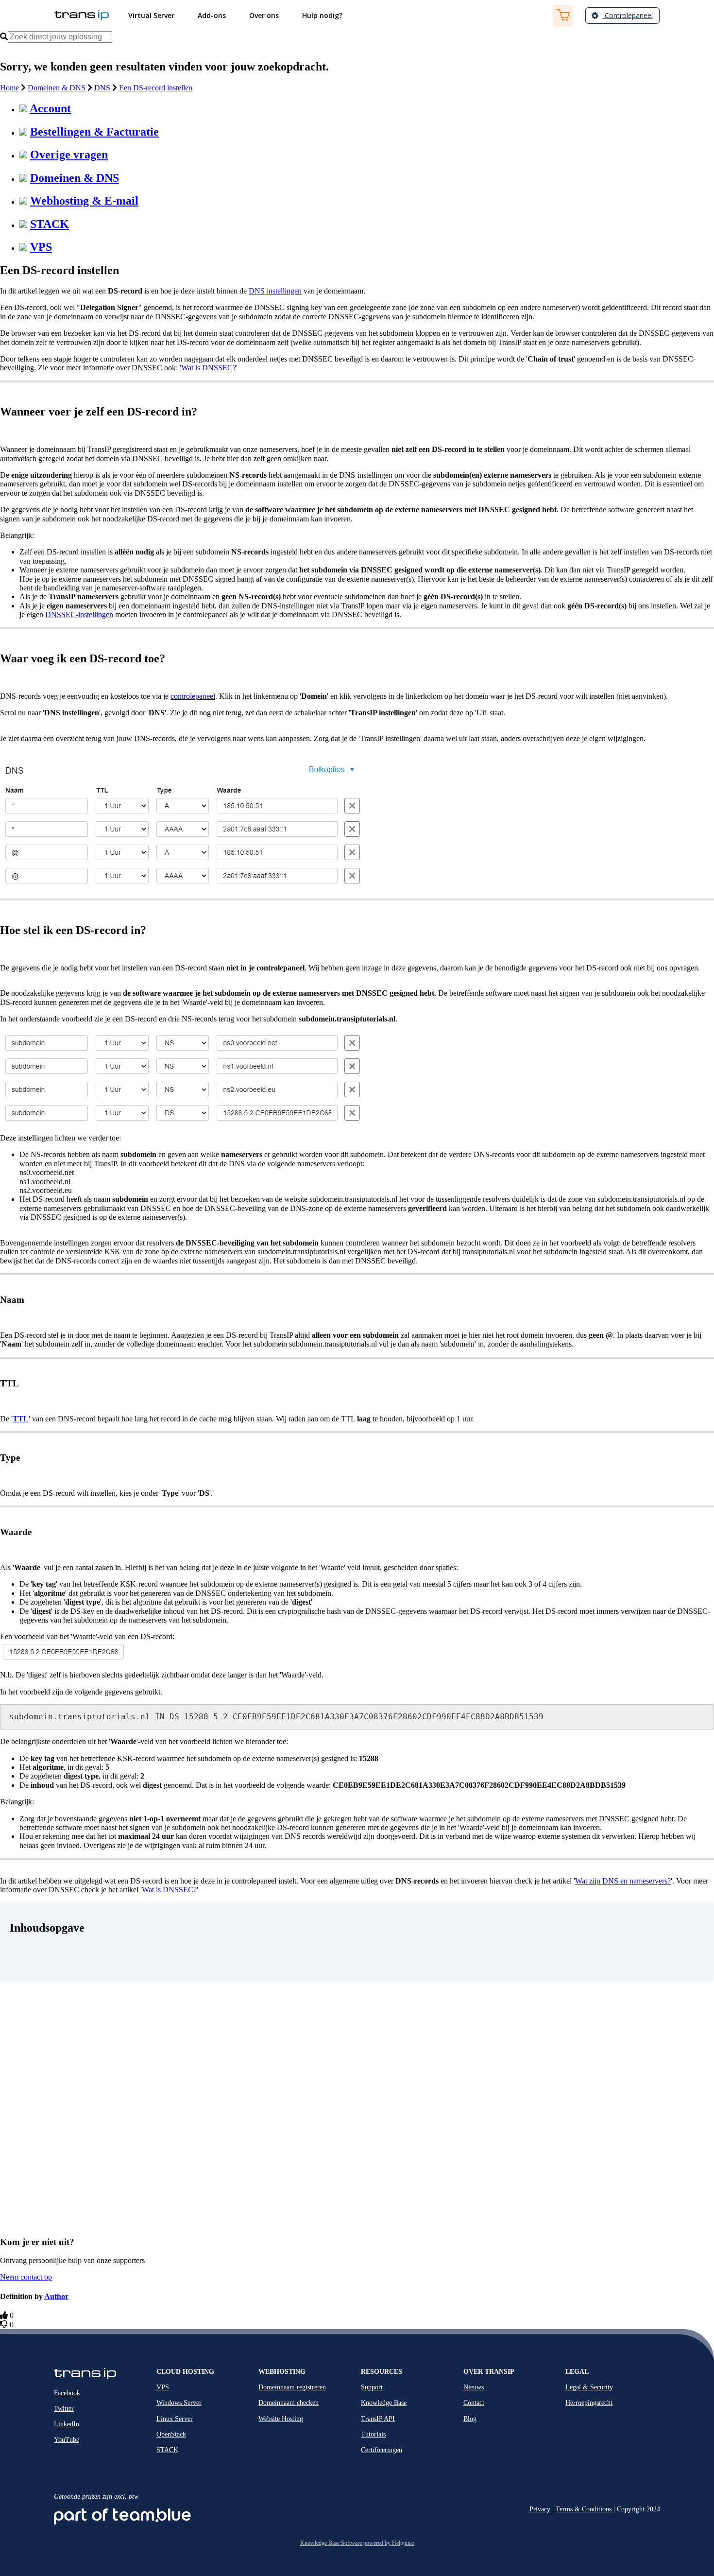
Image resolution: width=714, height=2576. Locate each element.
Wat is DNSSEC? (209, 368)
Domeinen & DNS (57, 88)
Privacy (540, 2509)
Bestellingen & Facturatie (94, 132)
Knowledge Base (384, 2403)
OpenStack (171, 2434)
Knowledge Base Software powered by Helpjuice (357, 2543)
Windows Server (179, 2403)
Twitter (64, 2409)
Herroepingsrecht (589, 2403)
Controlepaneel (628, 15)
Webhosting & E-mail (84, 201)
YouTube (67, 2440)
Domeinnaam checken (289, 2403)
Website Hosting (281, 2419)
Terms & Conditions (584, 2509)
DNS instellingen (275, 291)
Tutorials (373, 2434)
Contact (474, 2403)
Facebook (67, 2393)
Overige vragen (69, 155)
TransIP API (378, 2419)
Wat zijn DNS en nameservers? (623, 1881)
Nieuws (474, 2387)
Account (50, 108)
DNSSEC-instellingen (79, 614)
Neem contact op (26, 2277)
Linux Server (175, 2419)
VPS (41, 247)
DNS (102, 88)
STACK (50, 224)
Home (9, 88)
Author (56, 2296)
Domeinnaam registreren (292, 2387)
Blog (470, 2419)
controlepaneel (193, 696)
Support (372, 2387)
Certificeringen (382, 2450)
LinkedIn (67, 2424)
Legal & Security (589, 2387)
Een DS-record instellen (156, 88)
